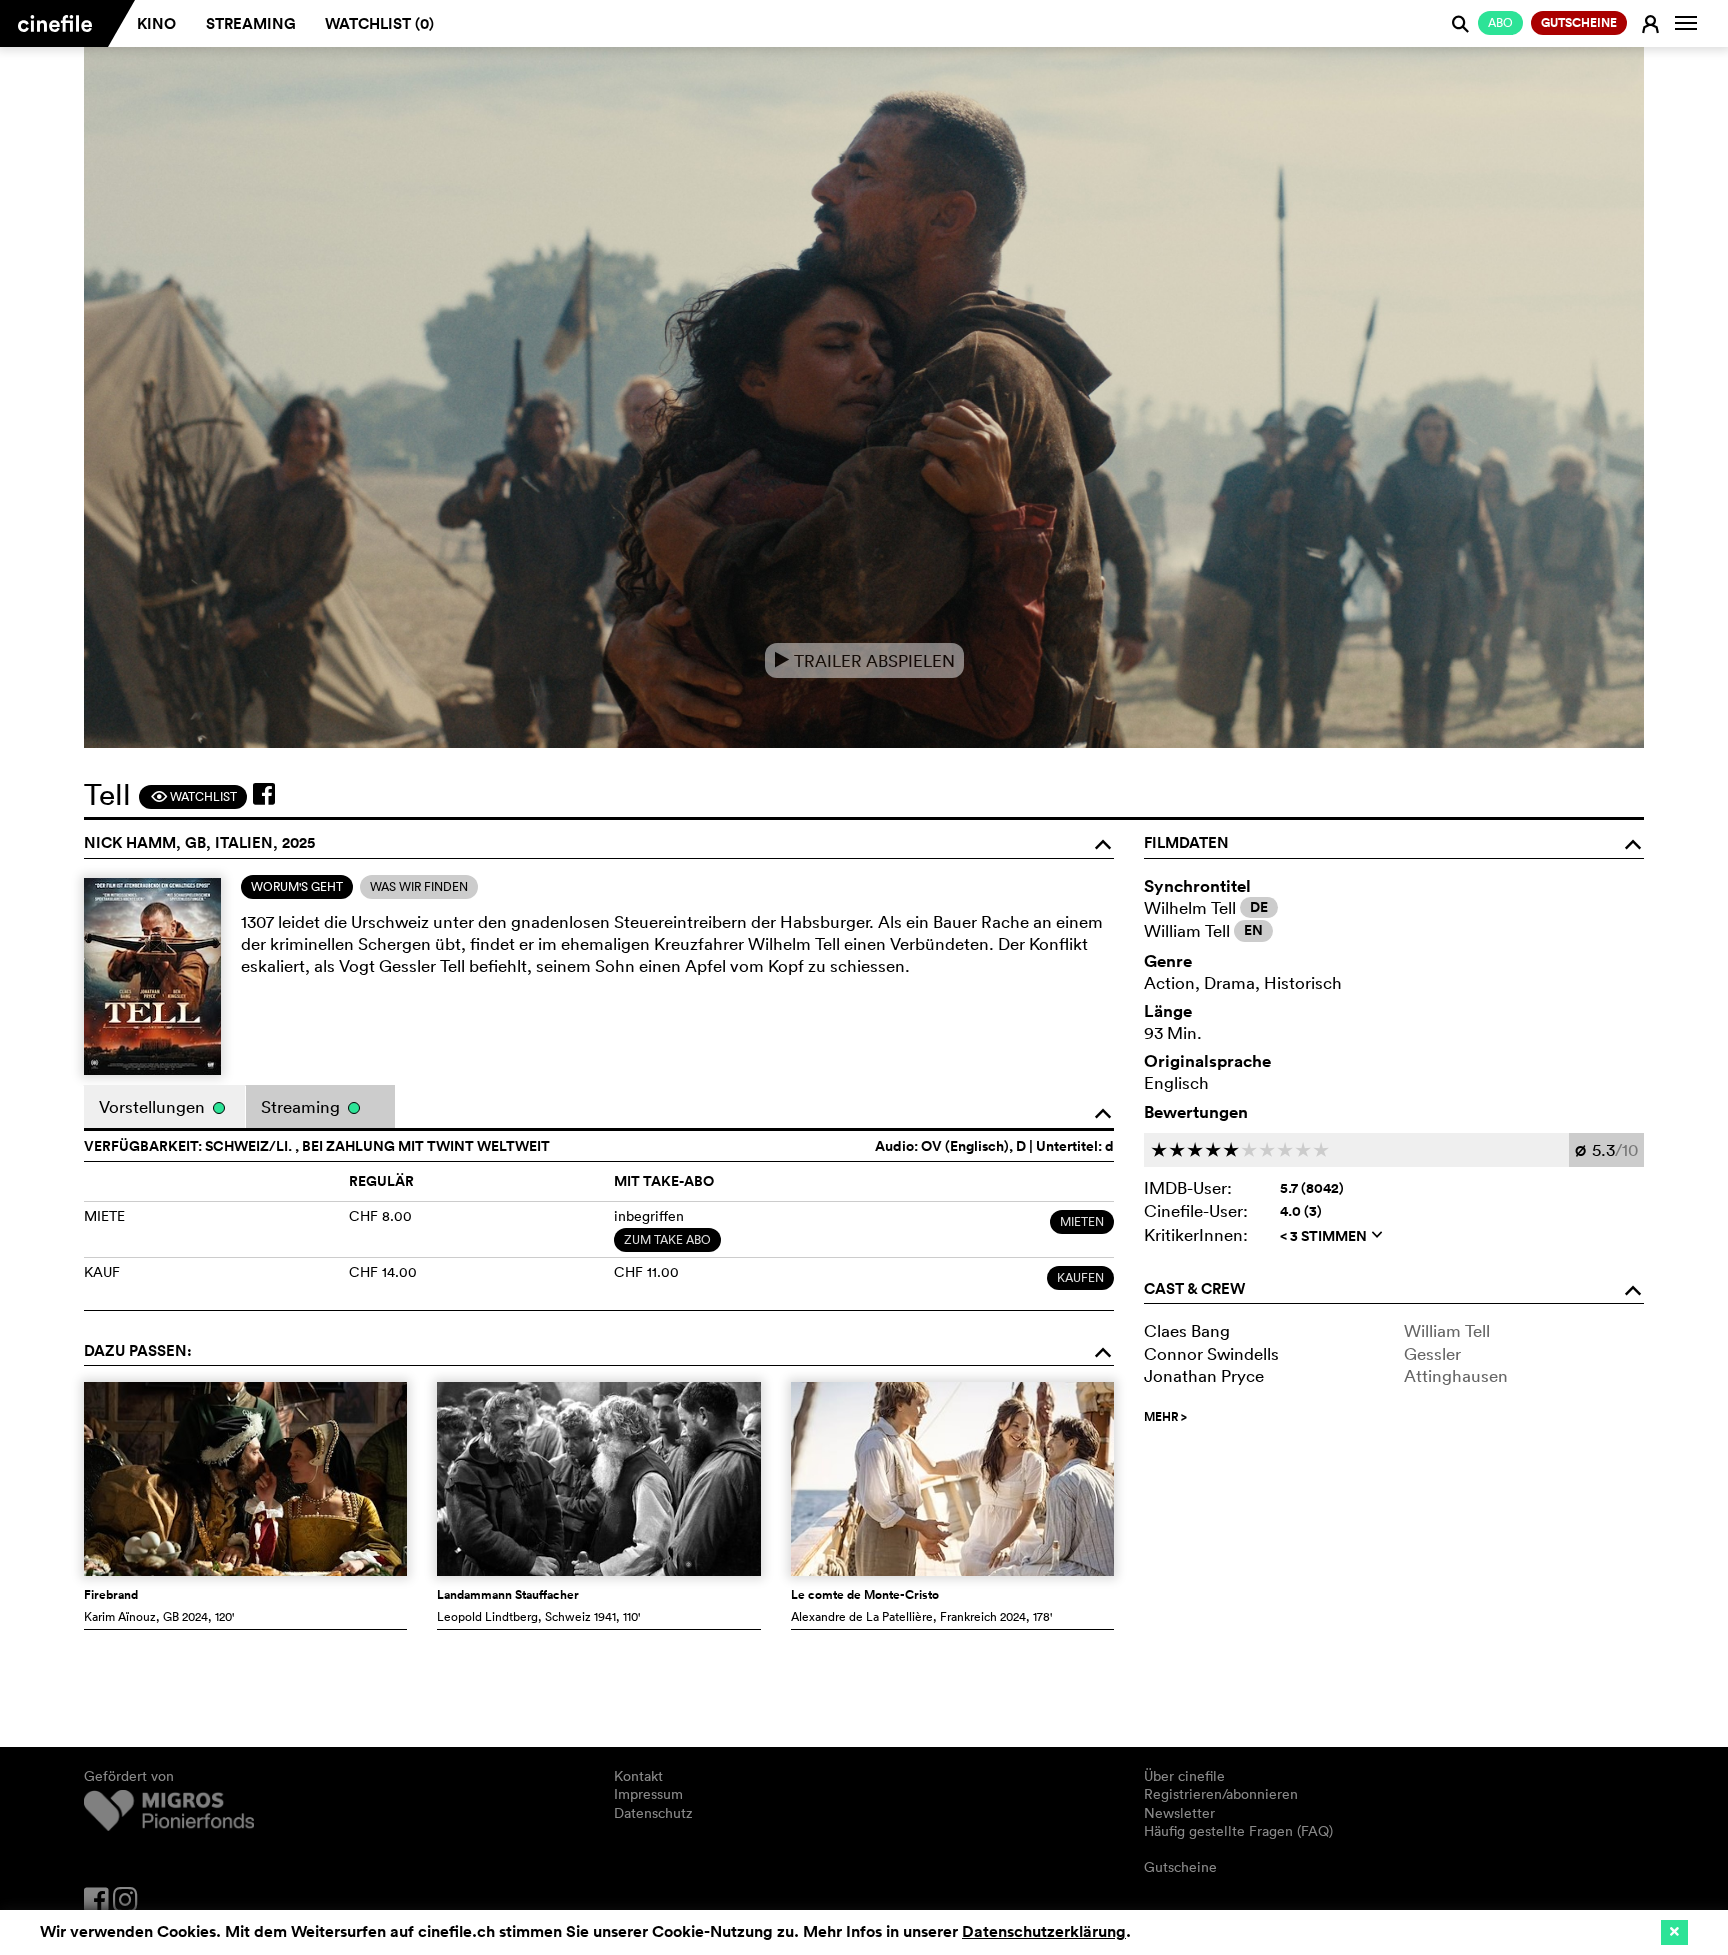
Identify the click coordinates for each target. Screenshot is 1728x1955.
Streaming (251, 23)
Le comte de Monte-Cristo (865, 1595)
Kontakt (638, 1776)
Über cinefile (1184, 1776)
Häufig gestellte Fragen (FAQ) (1238, 1831)
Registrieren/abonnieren (1221, 1794)
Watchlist (193, 796)
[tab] (297, 887)
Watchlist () (379, 23)
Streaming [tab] (302, 1106)
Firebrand (111, 1595)
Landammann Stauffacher (508, 1595)
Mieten (1082, 1221)
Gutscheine (1180, 1867)
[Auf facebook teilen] (264, 794)
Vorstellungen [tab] (154, 1106)
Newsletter (1179, 1813)
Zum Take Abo (667, 1239)
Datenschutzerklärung (1044, 1931)
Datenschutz (653, 1813)
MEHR (1165, 1417)
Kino (156, 23)
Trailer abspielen (864, 660)
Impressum (648, 1794)
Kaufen (1080, 1277)
